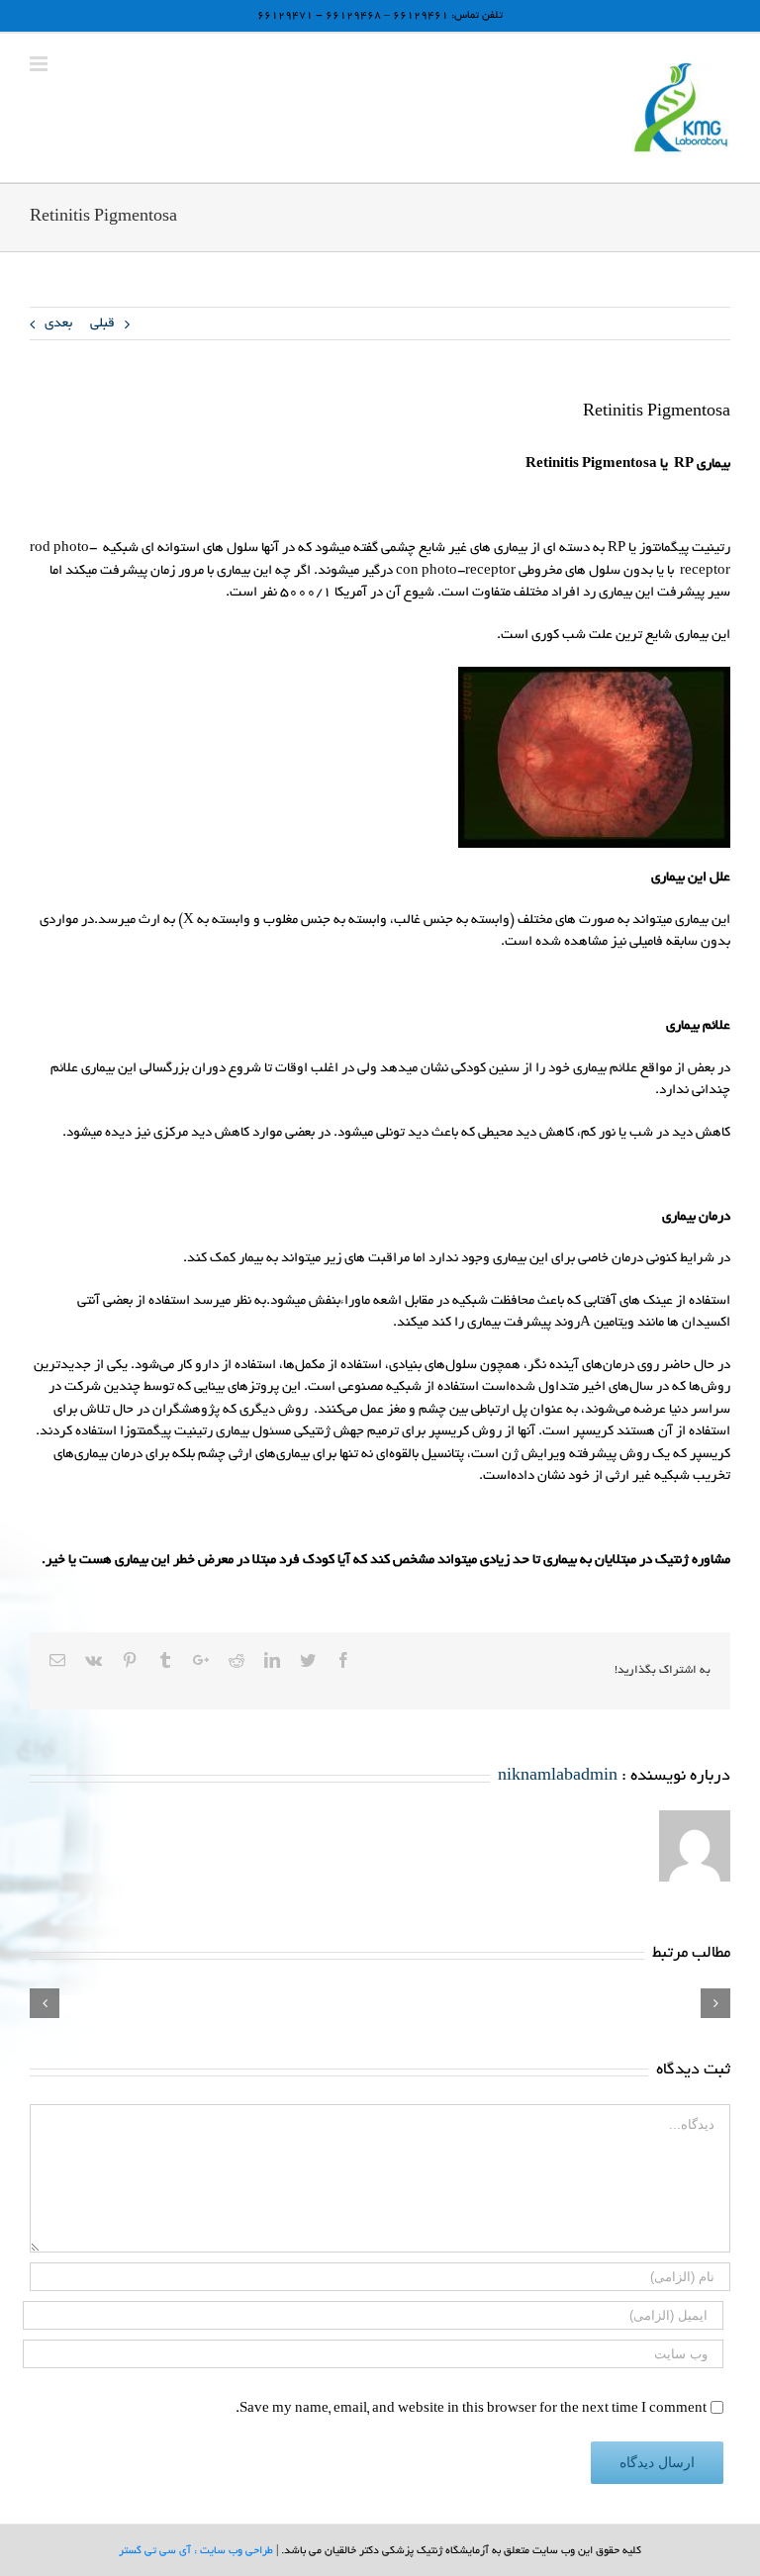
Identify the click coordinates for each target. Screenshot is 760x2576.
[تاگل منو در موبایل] (40, 64)
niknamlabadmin (558, 1777)
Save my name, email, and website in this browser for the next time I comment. (471, 2410)
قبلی (102, 324)
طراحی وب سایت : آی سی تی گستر (196, 2551)
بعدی (58, 324)
